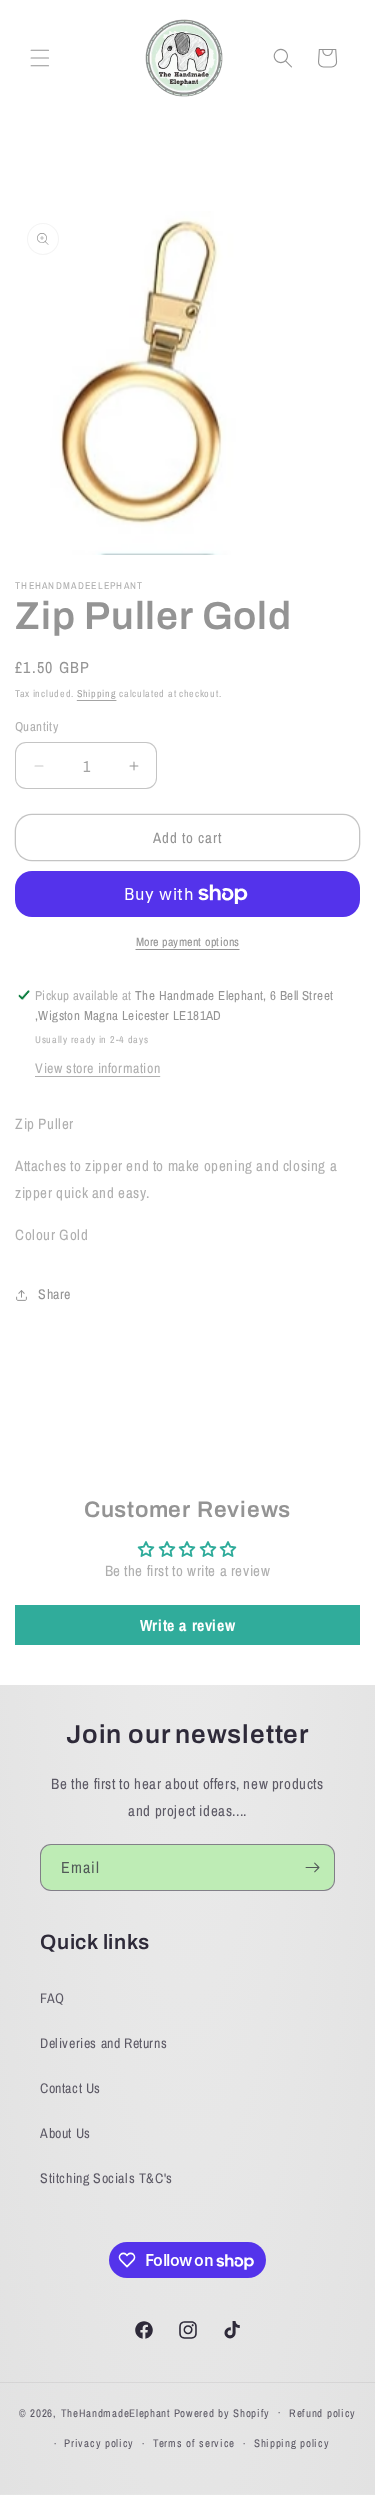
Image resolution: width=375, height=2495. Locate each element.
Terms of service (194, 2443)
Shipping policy (292, 2443)
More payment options (188, 942)
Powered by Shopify (222, 2412)
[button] (40, 58)
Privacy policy (99, 2443)
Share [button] (54, 1294)
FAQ (52, 1998)
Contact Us (70, 2088)
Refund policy (322, 2413)
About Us (65, 2133)
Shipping (97, 693)
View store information (97, 1068)
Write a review (187, 1625)
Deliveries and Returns (103, 2043)
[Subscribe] (312, 1867)
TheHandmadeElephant (116, 2412)
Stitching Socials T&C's (106, 2178)
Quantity (36, 726)
